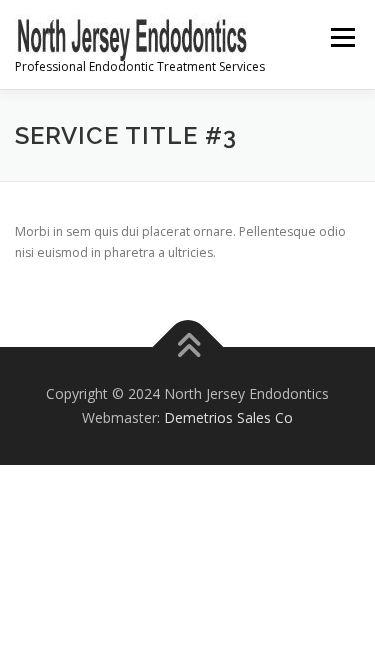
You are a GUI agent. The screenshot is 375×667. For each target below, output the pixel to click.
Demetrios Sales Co (228, 417)
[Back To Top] (187, 347)
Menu (341, 37)
